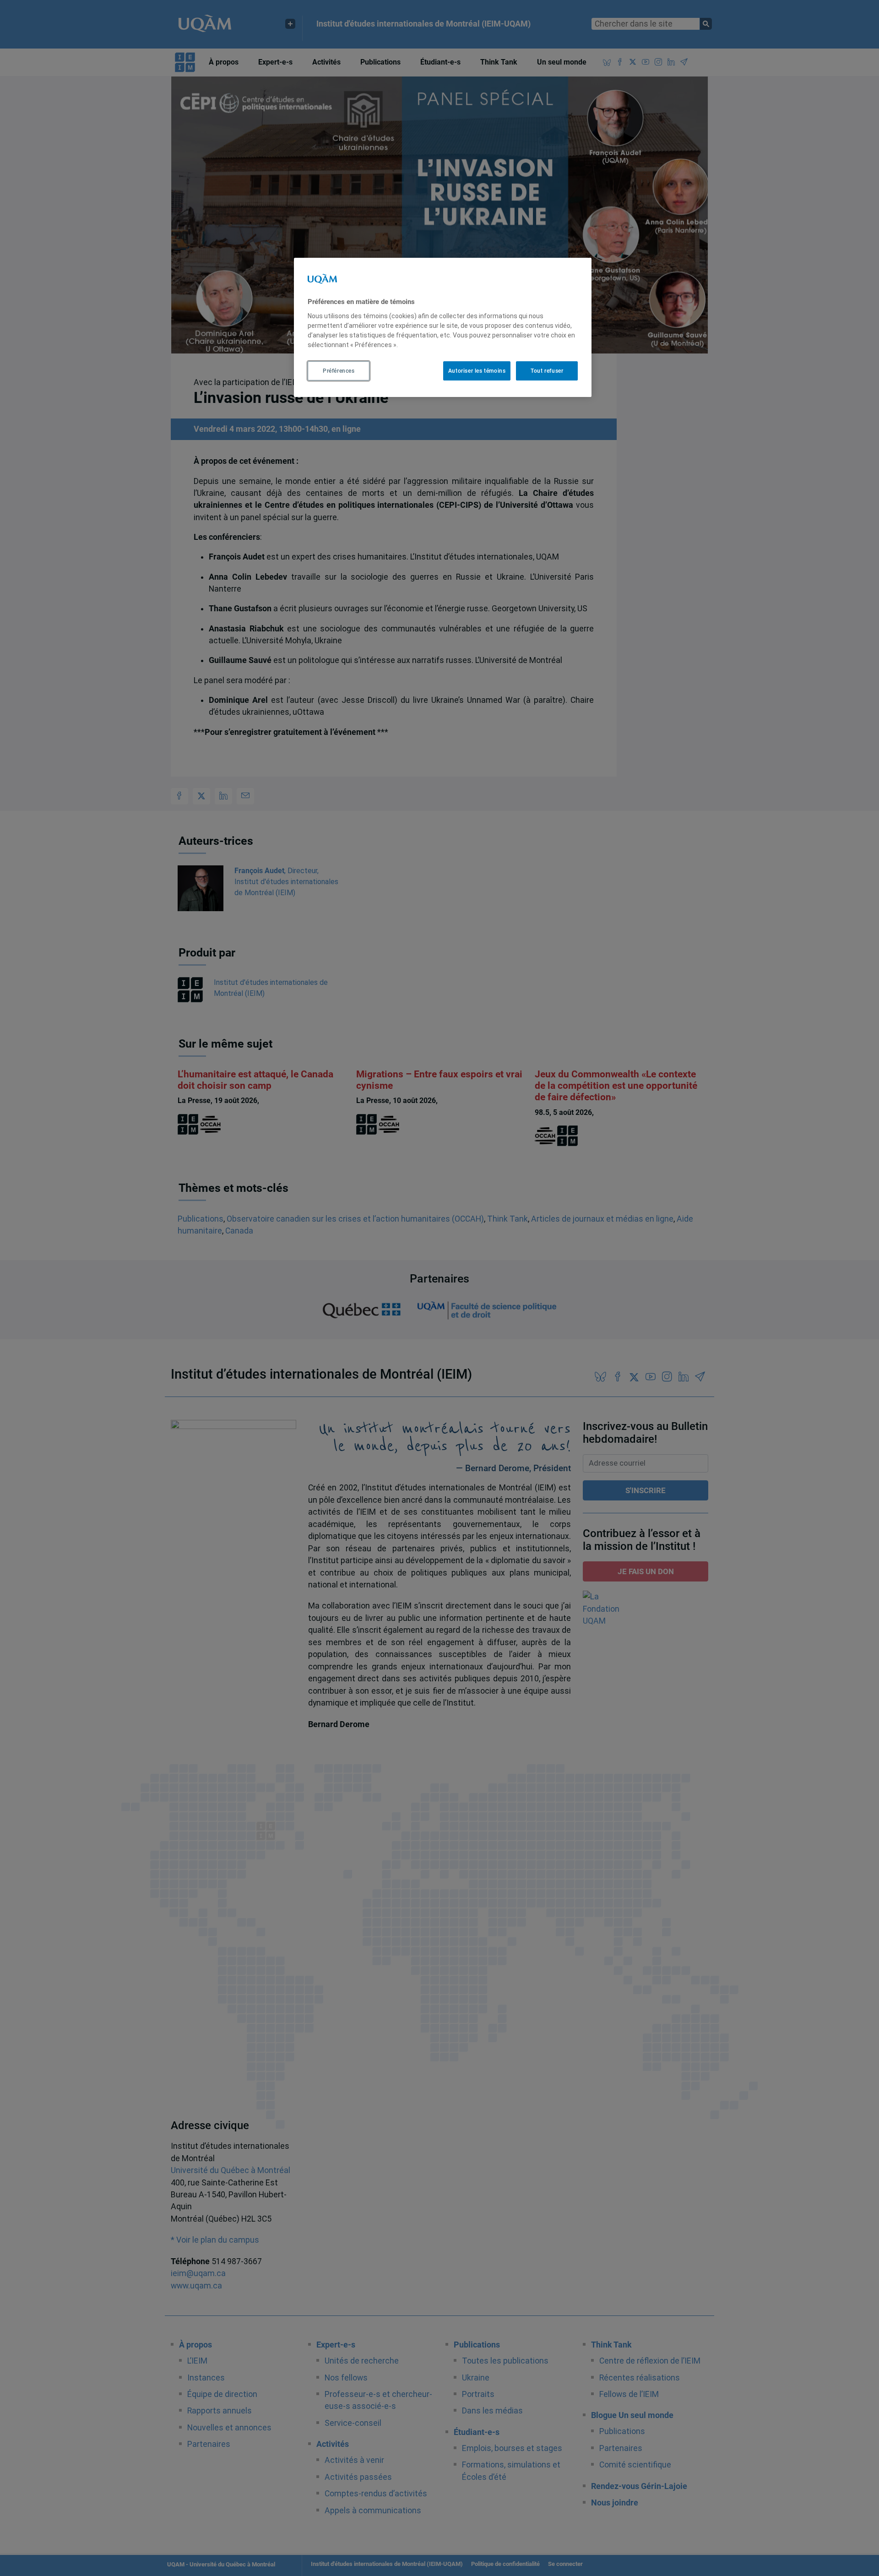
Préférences (339, 370)
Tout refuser (547, 370)
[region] (443, 327)
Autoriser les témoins (477, 370)
